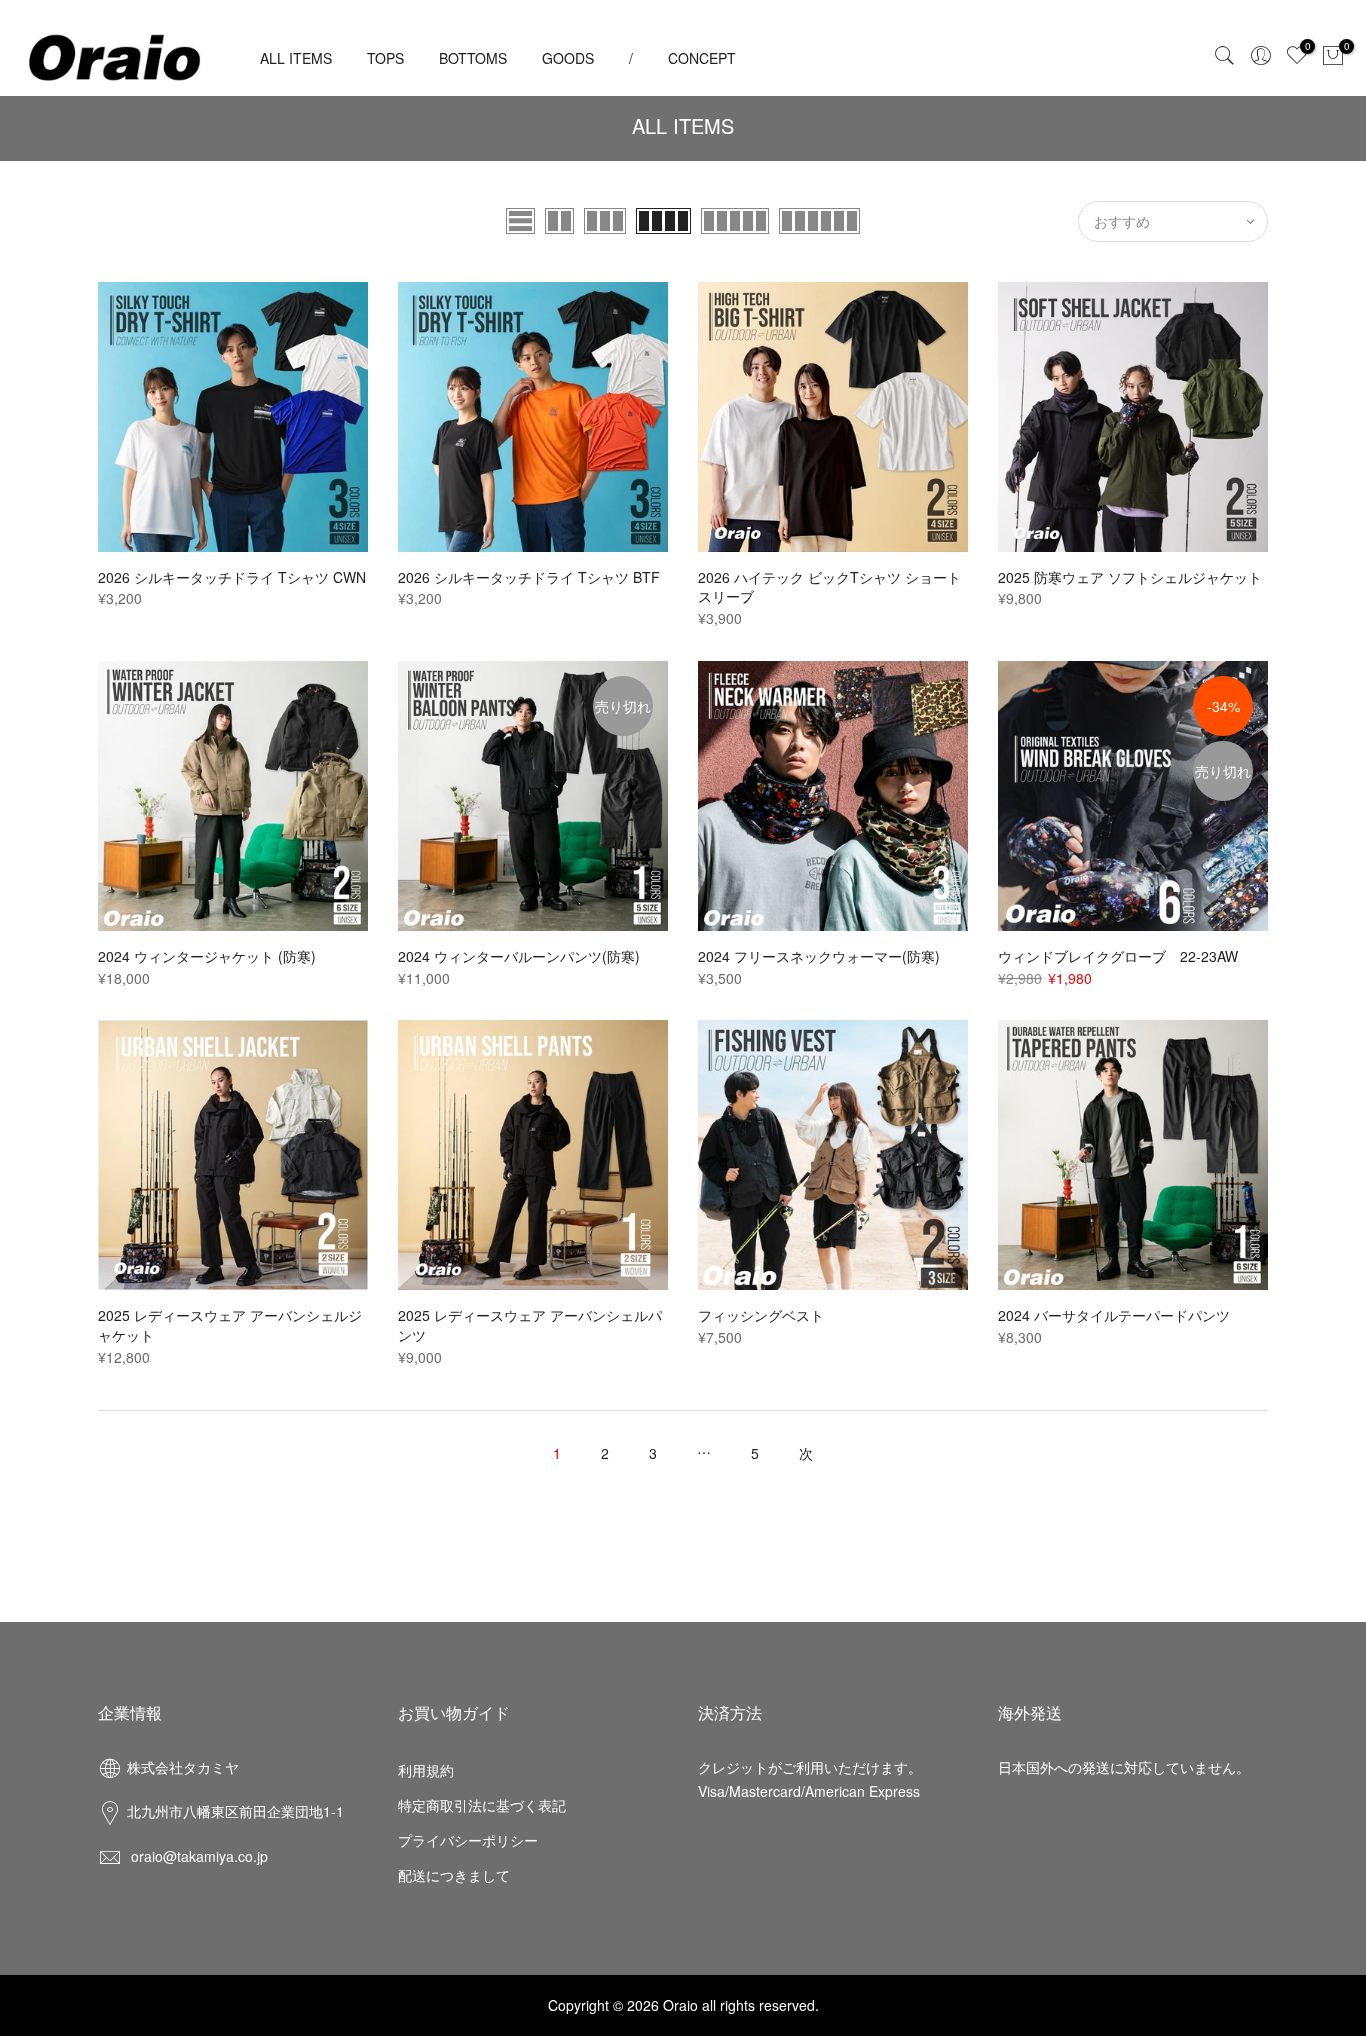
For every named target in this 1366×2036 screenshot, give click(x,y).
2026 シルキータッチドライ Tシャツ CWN (232, 577)
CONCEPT (702, 58)
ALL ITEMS (296, 58)
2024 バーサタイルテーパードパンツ (1114, 1315)
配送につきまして (454, 1875)
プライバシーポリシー (468, 1840)
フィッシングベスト (761, 1315)
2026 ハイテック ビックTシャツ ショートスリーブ (829, 587)
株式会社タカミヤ (183, 1767)
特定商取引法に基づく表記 (482, 1805)
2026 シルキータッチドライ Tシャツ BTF (529, 577)
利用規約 (426, 1770)
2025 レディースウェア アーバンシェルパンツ (530, 1325)
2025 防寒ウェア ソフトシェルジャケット (1130, 577)
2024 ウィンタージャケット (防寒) (207, 956)
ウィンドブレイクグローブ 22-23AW (1118, 956)
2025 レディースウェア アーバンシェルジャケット (230, 1325)
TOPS (385, 58)
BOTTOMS (473, 58)
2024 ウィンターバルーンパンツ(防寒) (519, 956)
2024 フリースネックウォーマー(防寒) (819, 956)
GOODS (568, 58)
